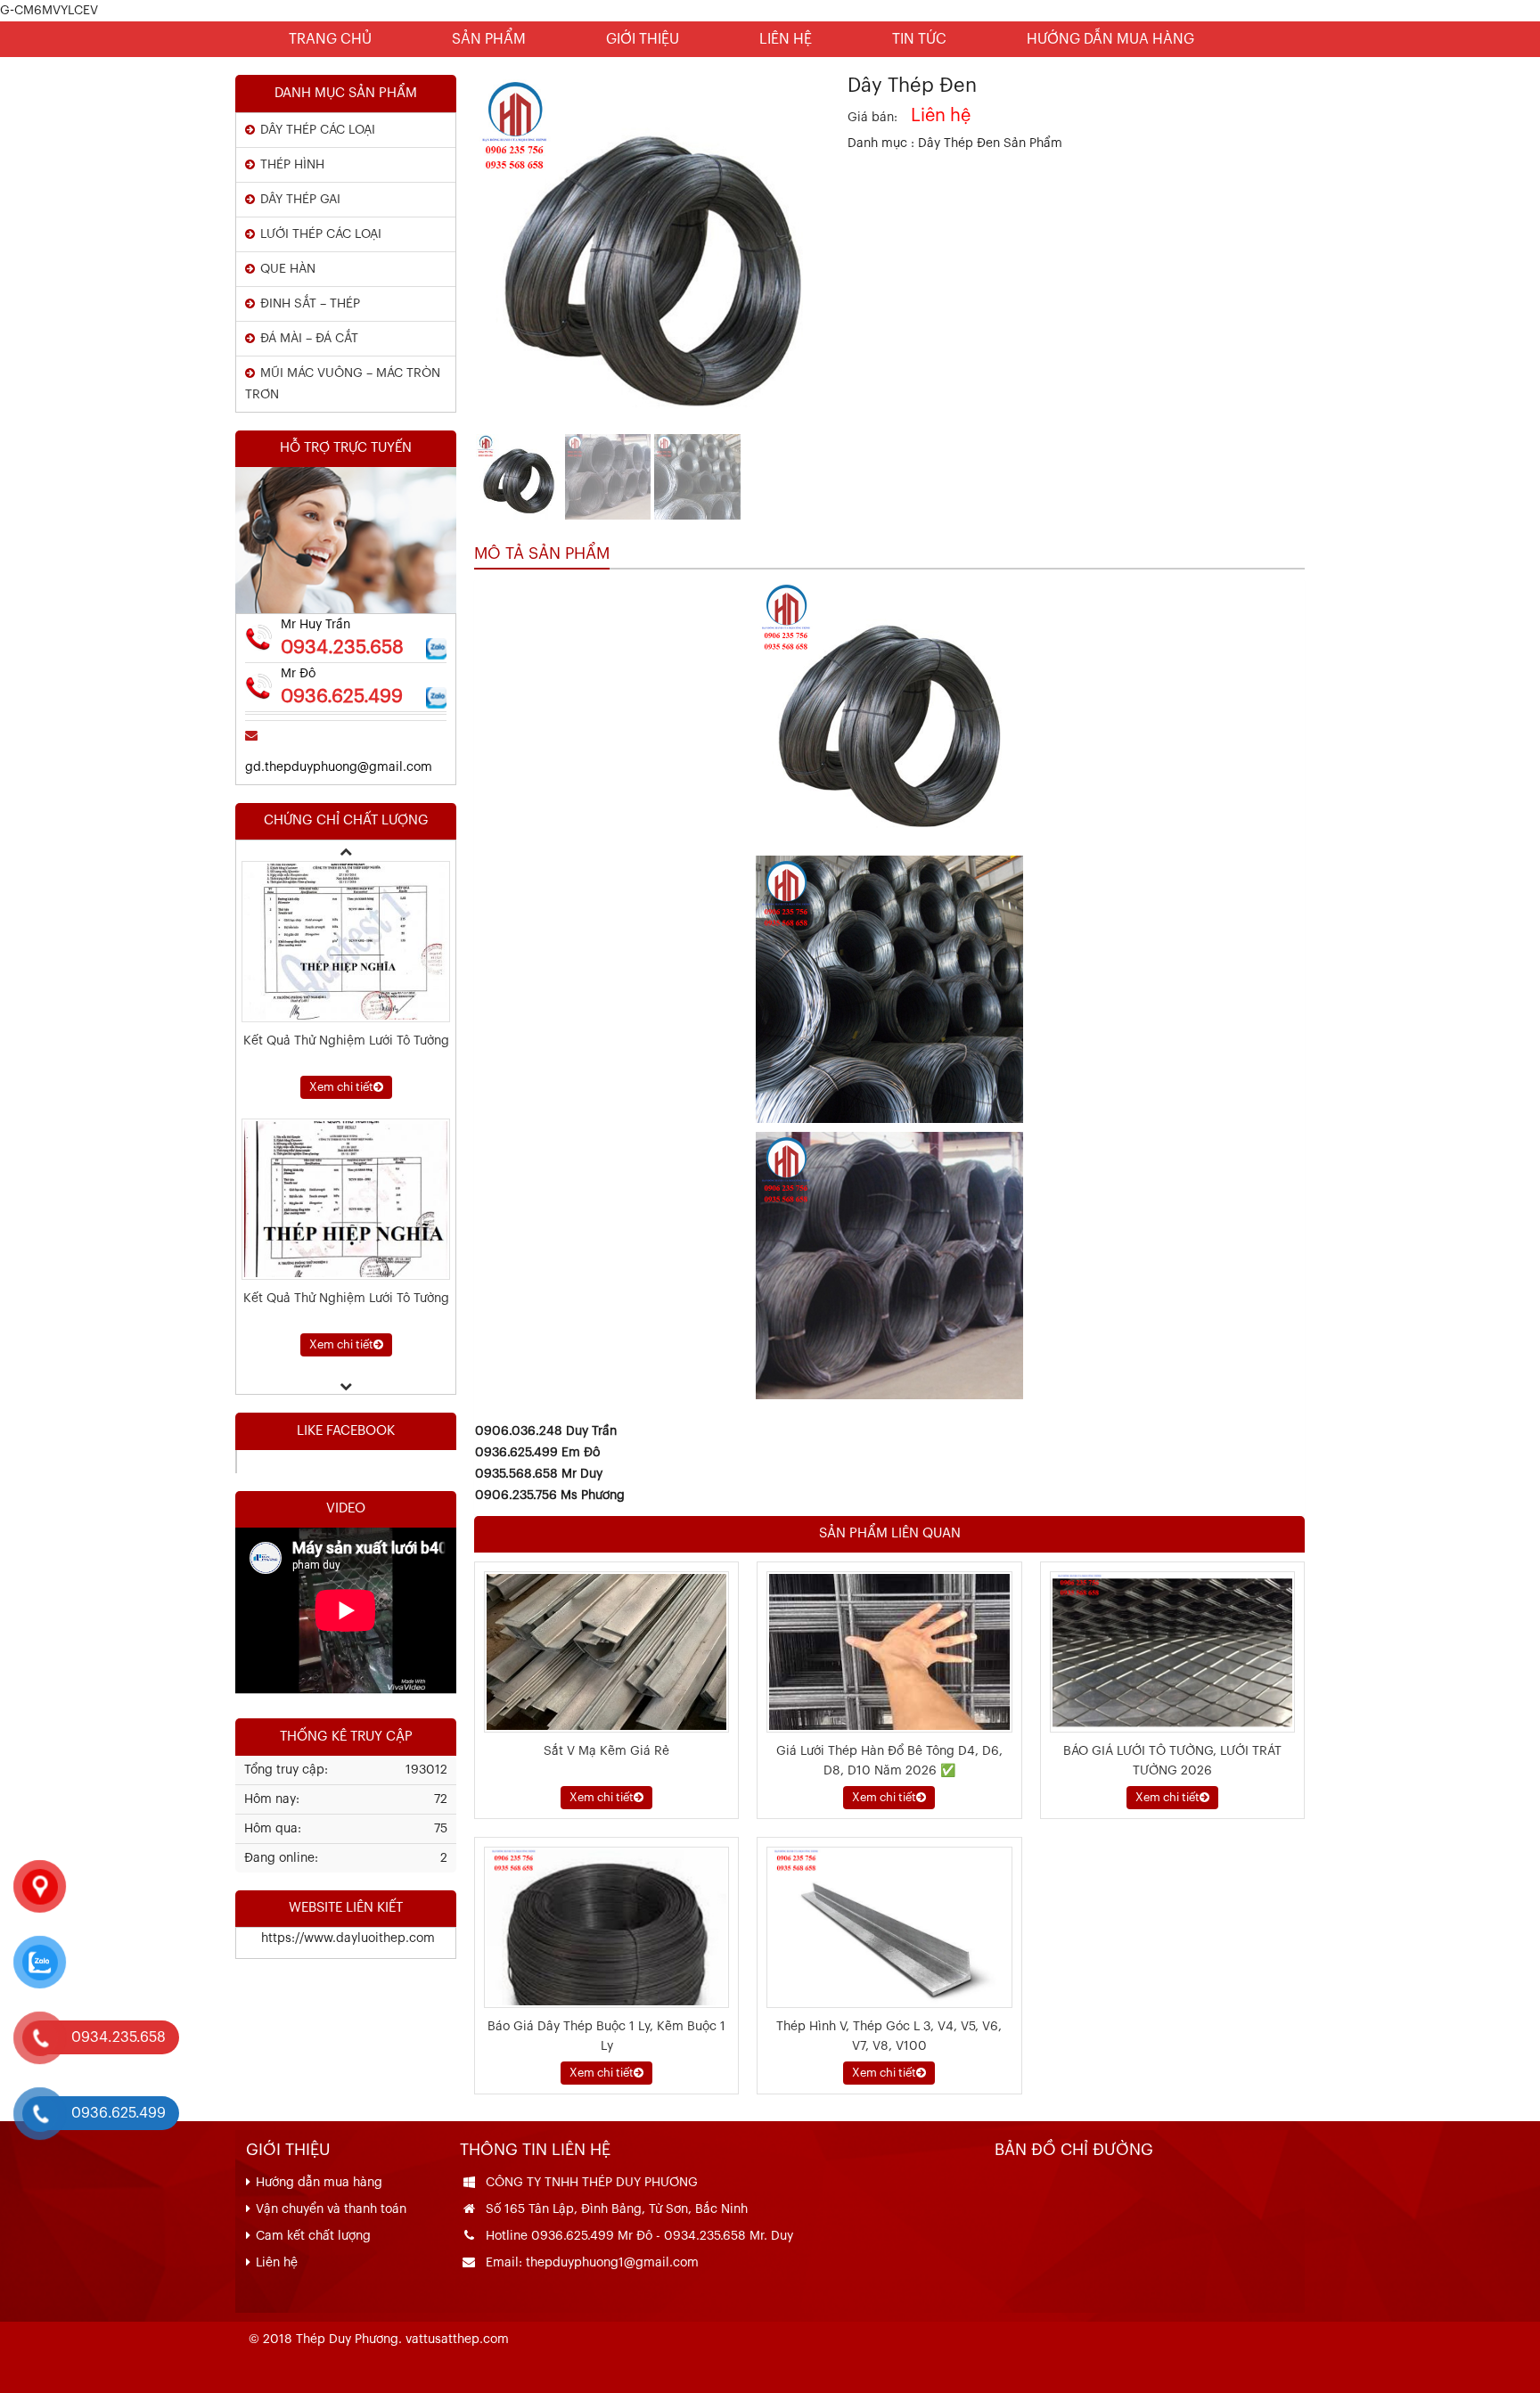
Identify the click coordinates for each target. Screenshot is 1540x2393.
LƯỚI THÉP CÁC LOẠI (321, 234)
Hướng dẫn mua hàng (1110, 39)
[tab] (542, 554)
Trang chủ (330, 39)
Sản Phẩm (489, 39)
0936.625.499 (342, 697)
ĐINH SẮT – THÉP (310, 304)
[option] (346, 980)
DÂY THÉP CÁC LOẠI (318, 130)
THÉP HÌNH (292, 165)
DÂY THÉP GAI (300, 200)
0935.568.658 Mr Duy (539, 1474)
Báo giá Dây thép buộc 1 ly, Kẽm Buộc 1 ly (606, 2037)
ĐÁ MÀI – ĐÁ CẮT (309, 339)
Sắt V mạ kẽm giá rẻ (606, 1751)
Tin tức (919, 39)
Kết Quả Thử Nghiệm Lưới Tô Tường (346, 1041)
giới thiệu (643, 39)
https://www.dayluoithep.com (336, 1938)
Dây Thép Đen (961, 143)
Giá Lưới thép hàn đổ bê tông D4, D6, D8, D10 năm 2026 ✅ (889, 1761)
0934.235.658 (342, 647)
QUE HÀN (288, 269)
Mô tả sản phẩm (542, 553)
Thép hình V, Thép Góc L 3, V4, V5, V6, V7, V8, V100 (889, 2037)
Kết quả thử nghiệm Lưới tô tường (346, 1299)
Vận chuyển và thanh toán (331, 2209)
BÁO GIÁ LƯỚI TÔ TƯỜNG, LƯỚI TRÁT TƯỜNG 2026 (1172, 1761)
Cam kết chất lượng (313, 2236)
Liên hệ (786, 39)
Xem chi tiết (602, 1797)
